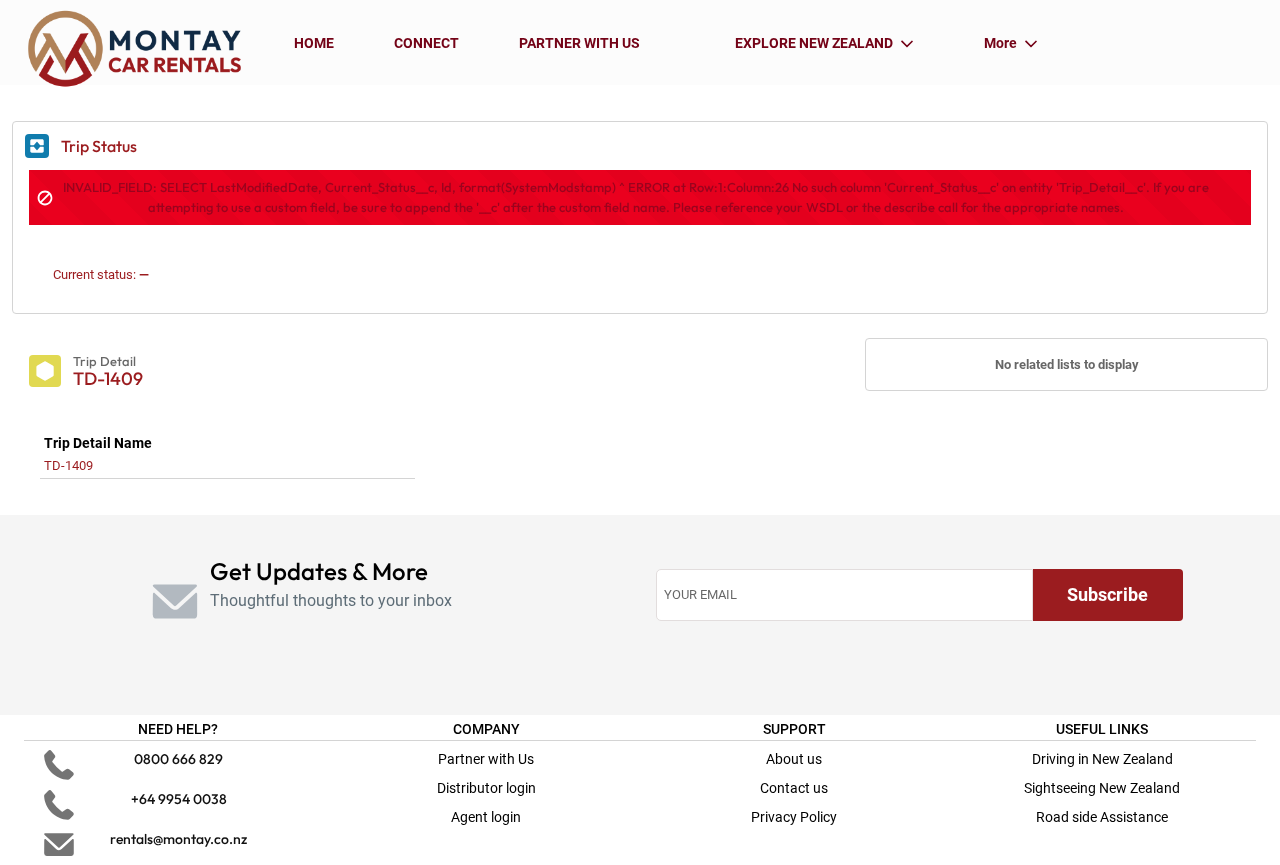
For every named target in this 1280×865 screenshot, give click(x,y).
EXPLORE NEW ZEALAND (814, 43)
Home (314, 43)
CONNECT (426, 43)
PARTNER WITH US (579, 43)
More (1000, 43)
